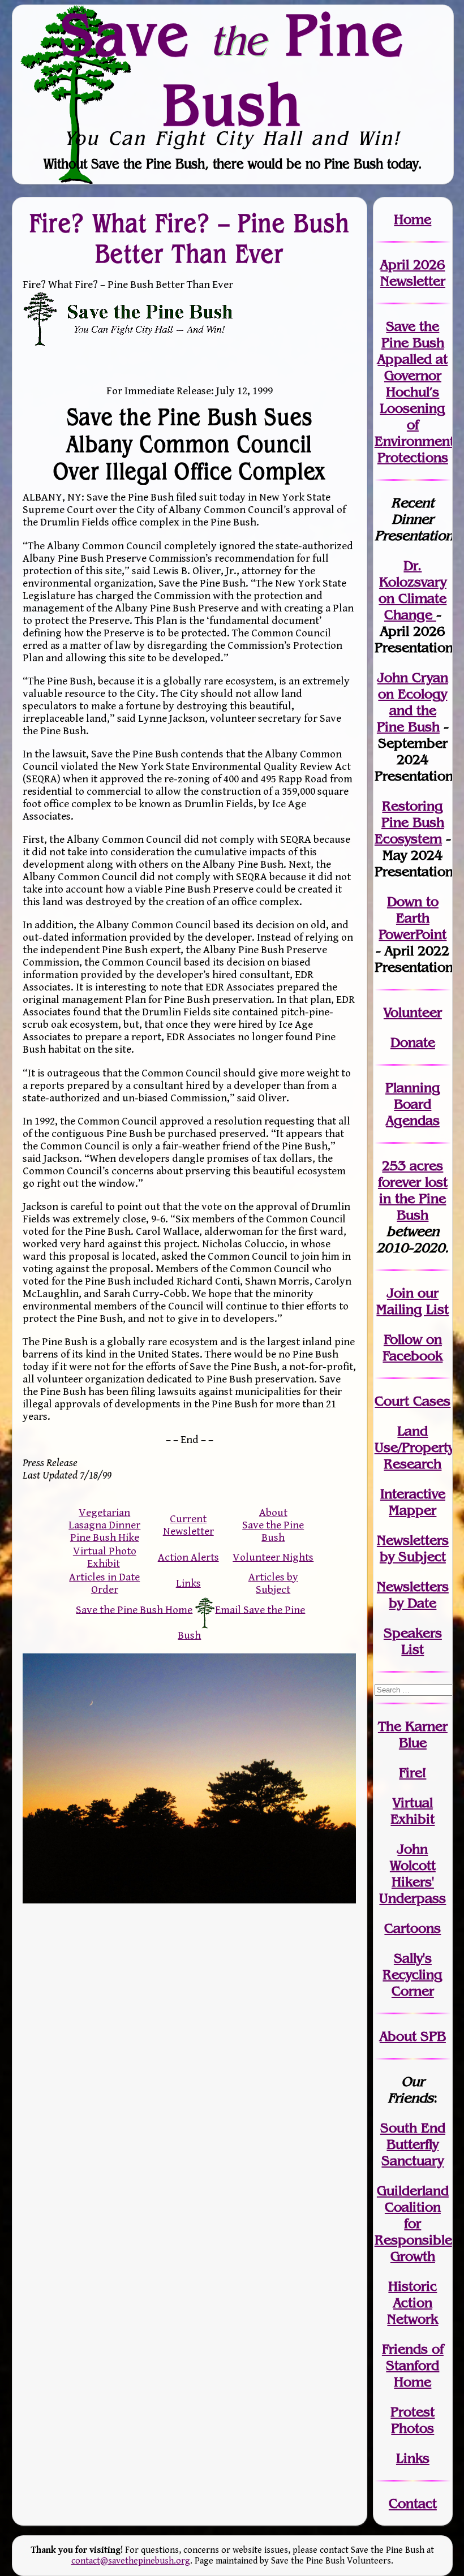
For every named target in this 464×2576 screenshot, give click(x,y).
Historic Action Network (413, 2303)
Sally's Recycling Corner (413, 1974)
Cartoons (413, 1928)
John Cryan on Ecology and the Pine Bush (413, 702)
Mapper (413, 1510)
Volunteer (413, 1012)
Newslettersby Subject (413, 1548)
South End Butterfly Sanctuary (413, 2144)
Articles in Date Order (104, 1583)
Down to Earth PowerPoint (413, 918)
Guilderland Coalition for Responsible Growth (413, 2223)
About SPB (413, 2036)
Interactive (413, 1494)
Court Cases (413, 1401)
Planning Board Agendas (413, 1104)
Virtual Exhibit (413, 1811)
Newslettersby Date (413, 1595)
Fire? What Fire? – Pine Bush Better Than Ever (190, 238)
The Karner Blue (413, 1734)
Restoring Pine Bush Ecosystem (409, 822)
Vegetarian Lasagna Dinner (104, 1519)
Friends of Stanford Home (413, 2365)
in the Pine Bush (413, 1198)
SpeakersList (413, 1641)
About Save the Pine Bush (273, 1525)
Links (188, 1583)
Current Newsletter (188, 1525)
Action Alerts (188, 1557)
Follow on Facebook (413, 1347)
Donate (413, 1042)
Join (400, 1293)
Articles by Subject (273, 1583)
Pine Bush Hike (105, 1537)
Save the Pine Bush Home (134, 1609)
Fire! (413, 1772)
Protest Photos (413, 2420)
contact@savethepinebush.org (131, 2561)
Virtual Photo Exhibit (105, 1557)
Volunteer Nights (273, 1557)
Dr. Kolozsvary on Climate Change (413, 590)
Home (413, 219)
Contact (413, 2503)
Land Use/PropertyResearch (414, 1447)
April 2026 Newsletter (413, 273)
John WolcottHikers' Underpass (413, 1873)
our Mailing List (413, 1301)
